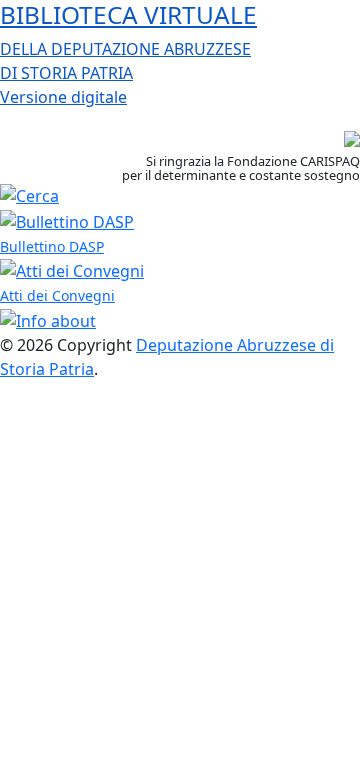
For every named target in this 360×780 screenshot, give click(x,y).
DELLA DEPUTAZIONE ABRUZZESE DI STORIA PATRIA (128, 54)
